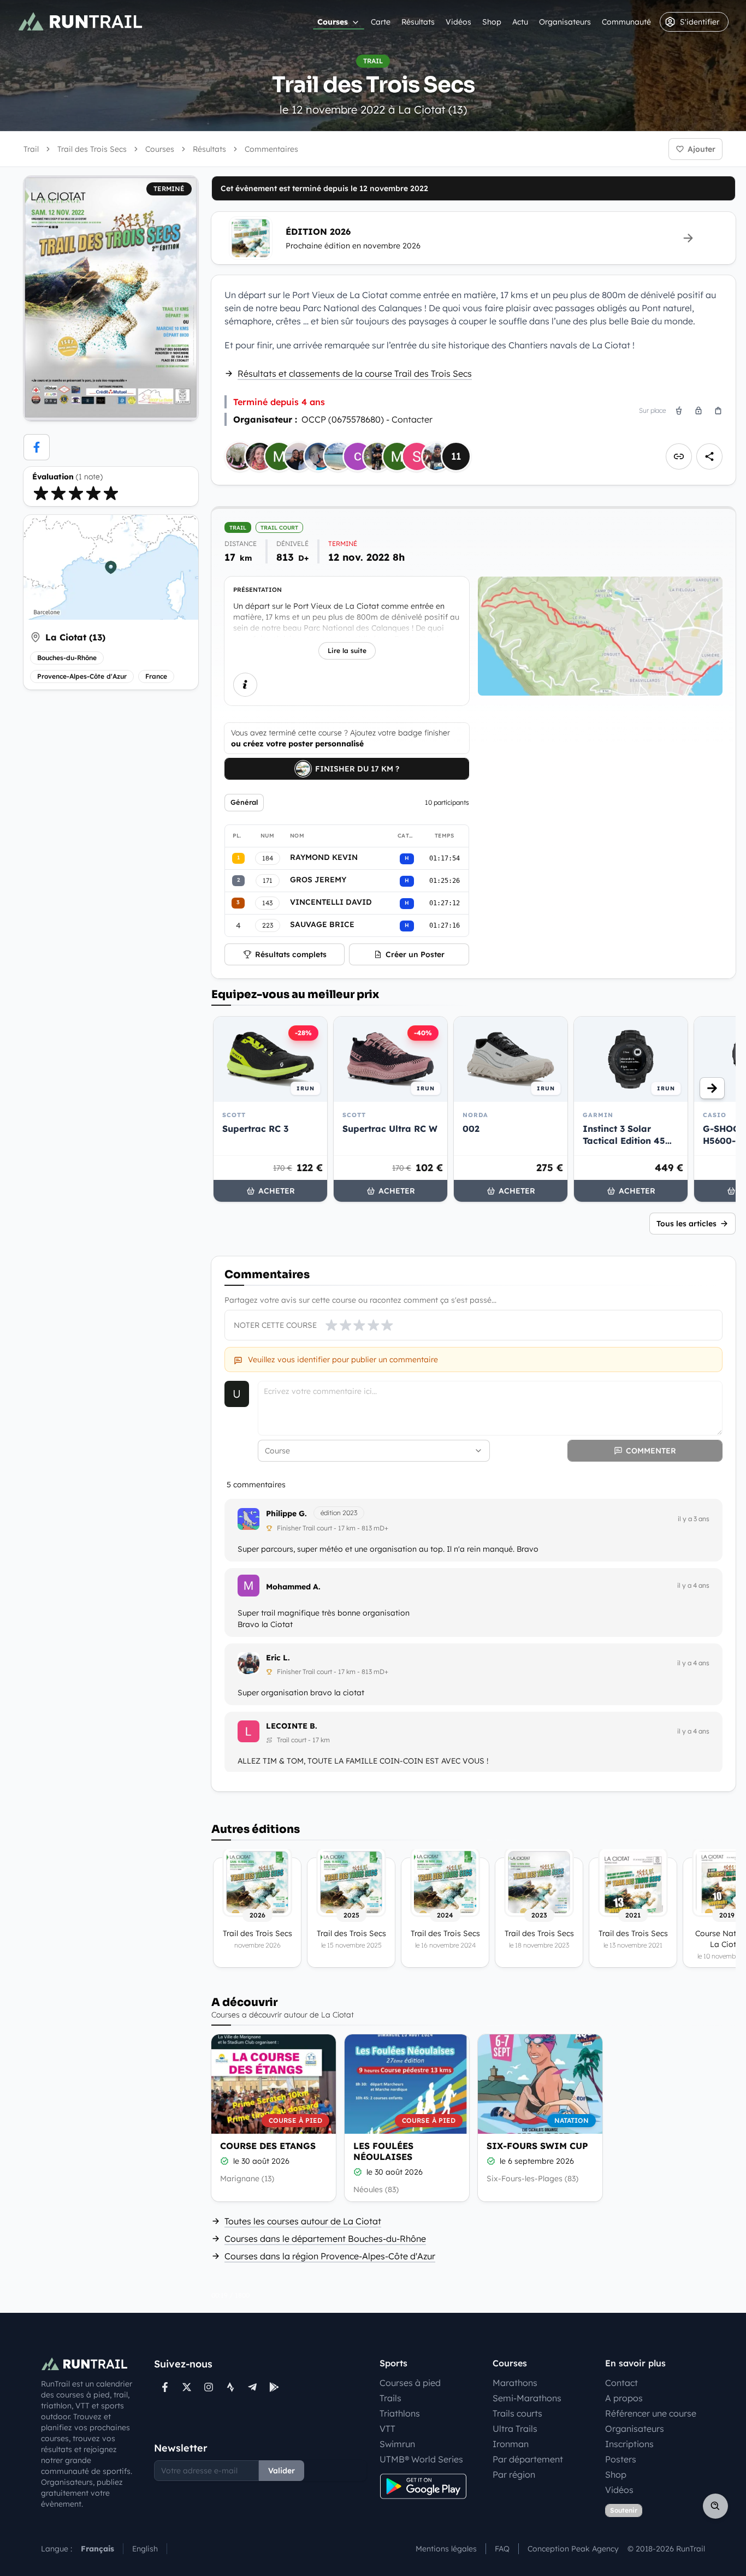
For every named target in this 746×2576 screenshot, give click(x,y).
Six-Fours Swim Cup (537, 2146)
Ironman (511, 2444)
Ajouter (701, 149)
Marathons (515, 2383)
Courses (333, 22)
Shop (492, 22)
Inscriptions (629, 2444)
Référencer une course (651, 2413)
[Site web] (679, 456)
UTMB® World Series (421, 2459)
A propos (624, 2398)
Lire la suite (347, 651)
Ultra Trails (515, 2429)
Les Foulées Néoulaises (383, 2151)
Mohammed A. (293, 1587)
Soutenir (624, 2510)
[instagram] (209, 2387)
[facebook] (37, 447)
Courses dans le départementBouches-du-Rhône (325, 2239)
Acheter (277, 1191)
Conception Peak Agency (573, 2549)
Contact (621, 2383)
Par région (514, 2474)
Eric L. (278, 1658)
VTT (387, 2429)
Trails (390, 2398)
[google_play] (274, 2387)
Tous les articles (686, 1224)
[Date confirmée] (224, 2161)
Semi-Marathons (527, 2398)
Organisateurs (565, 22)
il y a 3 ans (694, 1519)
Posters (621, 2459)
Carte (381, 22)
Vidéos (458, 22)
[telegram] (252, 2387)
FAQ (502, 2549)
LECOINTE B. (292, 1726)
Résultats (418, 22)
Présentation (257, 590)
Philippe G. (286, 1513)
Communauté (626, 22)
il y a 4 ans (693, 1585)
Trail (31, 149)
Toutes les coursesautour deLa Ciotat (303, 2221)
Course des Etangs (268, 2146)
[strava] (230, 2387)
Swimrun (397, 2444)
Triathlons (400, 2413)
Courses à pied (410, 2383)
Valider (282, 2471)
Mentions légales (446, 2549)
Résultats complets (291, 954)
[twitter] (187, 2387)
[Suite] (712, 1088)
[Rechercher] (715, 2506)
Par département (528, 2459)
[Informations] (245, 685)
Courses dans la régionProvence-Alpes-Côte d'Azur (330, 2256)
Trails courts (517, 2413)
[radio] (41, 493)
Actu (520, 22)
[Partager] (709, 456)
